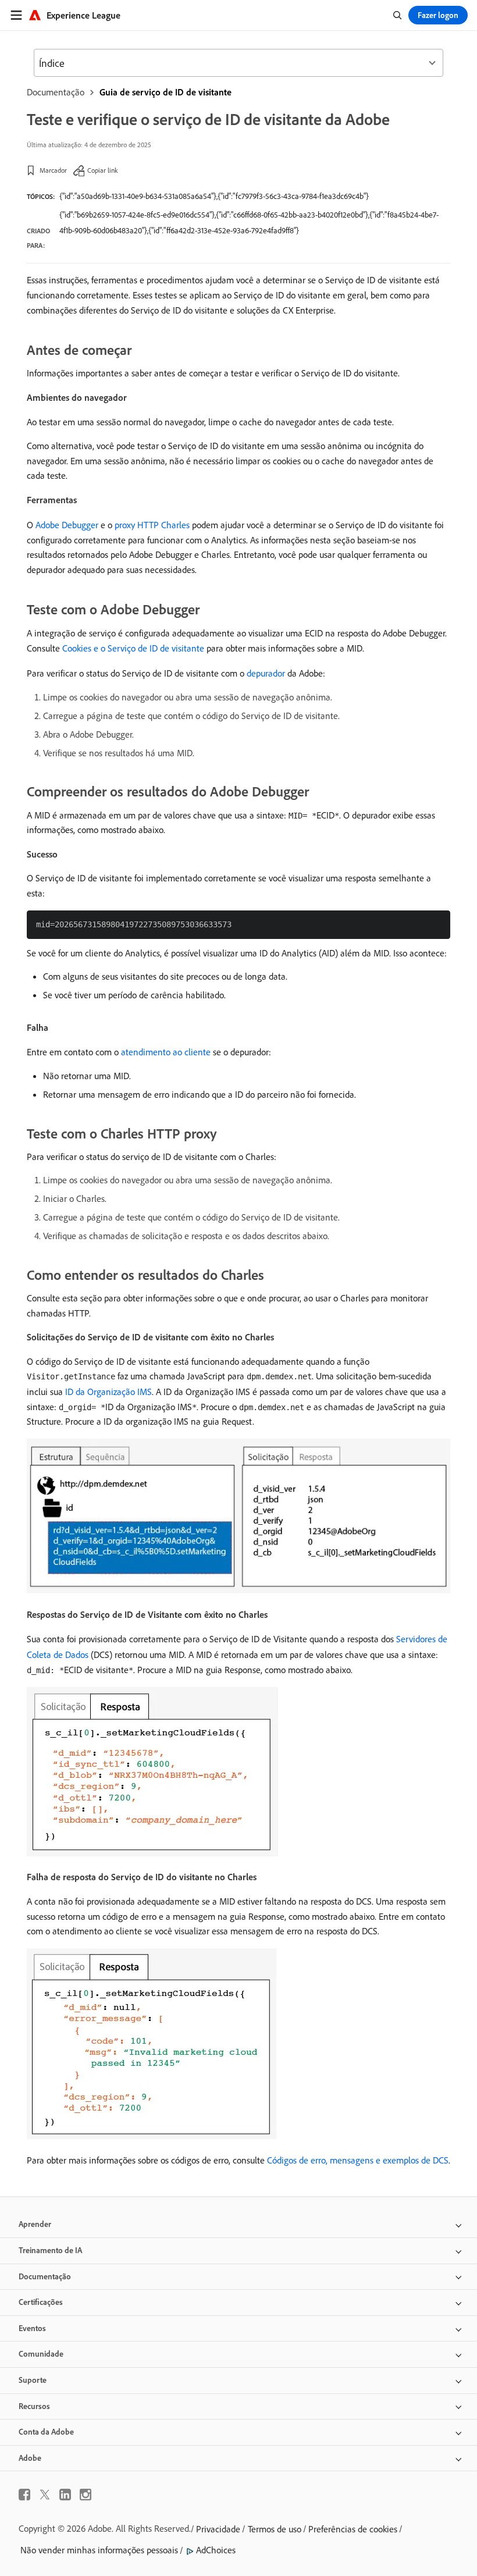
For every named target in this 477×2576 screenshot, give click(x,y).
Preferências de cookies (353, 2529)
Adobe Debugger (67, 525)
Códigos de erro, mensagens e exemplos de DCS (358, 2160)
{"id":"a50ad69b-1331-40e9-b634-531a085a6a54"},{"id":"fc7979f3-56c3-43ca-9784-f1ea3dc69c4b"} (214, 196)
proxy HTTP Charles (152, 525)
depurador (266, 673)
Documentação (56, 92)
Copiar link (103, 170)
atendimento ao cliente (166, 1052)
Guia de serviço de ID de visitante (165, 92)
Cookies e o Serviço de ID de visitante (133, 648)
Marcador (53, 170)
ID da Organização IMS (108, 1392)
